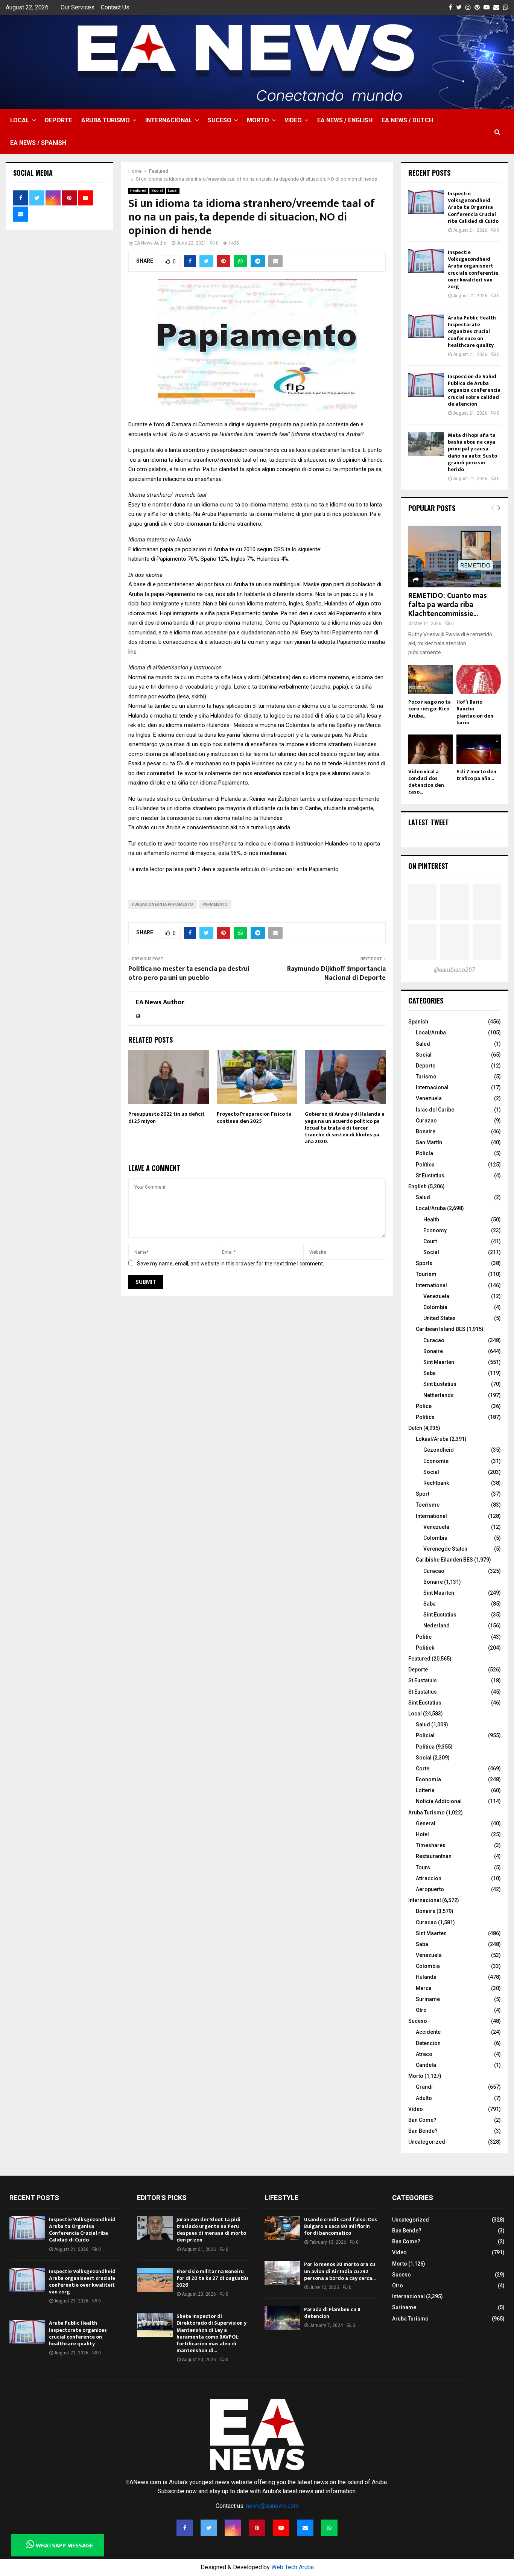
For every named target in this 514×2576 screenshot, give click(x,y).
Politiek (425, 1648)
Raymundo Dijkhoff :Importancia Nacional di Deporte (336, 973)
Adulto (424, 2098)
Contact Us (115, 7)
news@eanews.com (272, 2506)
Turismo (426, 1077)
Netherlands (439, 1395)
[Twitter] (209, 2528)
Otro (421, 2010)
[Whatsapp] (329, 2528)
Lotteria (425, 1790)
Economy (435, 1230)
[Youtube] (281, 2528)
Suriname (428, 1999)
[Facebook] (185, 2528)
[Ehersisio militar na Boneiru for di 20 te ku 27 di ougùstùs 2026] (155, 2280)
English (417, 1186)
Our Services (78, 7)
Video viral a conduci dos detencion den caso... (426, 782)
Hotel (422, 1834)
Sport (423, 1494)
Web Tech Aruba (293, 2567)
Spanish (418, 1022)
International (431, 1285)
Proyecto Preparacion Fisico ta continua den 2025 (254, 1117)
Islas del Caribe (435, 1110)
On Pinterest (428, 866)
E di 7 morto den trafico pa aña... (476, 775)
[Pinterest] (257, 2528)
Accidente (428, 2032)
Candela (426, 2065)
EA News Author (151, 243)
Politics (425, 1417)
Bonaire (426, 1131)
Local (20, 120)
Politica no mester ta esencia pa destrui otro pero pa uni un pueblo (189, 973)
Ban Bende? (423, 2131)
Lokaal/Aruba (432, 1439)
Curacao (434, 1340)
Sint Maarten (439, 1362)
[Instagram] (233, 2528)
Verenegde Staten (445, 1549)
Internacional (169, 120)
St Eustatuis (423, 1680)
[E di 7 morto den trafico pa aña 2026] (479, 749)
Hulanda (426, 1977)
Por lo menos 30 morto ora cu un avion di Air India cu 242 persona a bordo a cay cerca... (340, 2271)
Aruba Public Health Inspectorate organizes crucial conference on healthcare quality (472, 332)
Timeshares (431, 1845)
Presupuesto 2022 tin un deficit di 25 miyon (167, 1117)
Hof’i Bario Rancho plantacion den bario (475, 712)
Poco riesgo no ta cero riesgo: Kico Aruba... (430, 709)
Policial (425, 1735)
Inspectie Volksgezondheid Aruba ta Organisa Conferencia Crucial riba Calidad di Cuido (473, 207)
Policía (424, 1153)
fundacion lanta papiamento (163, 904)
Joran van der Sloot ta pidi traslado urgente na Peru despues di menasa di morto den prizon (211, 2230)
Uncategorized (427, 2142)
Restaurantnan (434, 1856)
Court (430, 1241)
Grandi (424, 2087)
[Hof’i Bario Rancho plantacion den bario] (479, 680)
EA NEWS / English (345, 120)
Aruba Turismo (106, 120)
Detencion (428, 2043)
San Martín (429, 1142)
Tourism (426, 1274)
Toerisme (428, 1505)
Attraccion (429, 1878)
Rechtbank (436, 1483)
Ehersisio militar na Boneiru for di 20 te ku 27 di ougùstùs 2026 (213, 2278)
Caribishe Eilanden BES (444, 1560)
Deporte (59, 120)
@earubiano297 (455, 970)
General (426, 1823)
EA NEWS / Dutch (407, 120)
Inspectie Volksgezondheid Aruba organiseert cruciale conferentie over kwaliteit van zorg (473, 269)
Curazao (426, 1121)
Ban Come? (422, 2120)
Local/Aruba (431, 1033)
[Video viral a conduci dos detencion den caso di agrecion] (430, 749)
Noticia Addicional (439, 1801)
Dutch (415, 1428)
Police (424, 1406)
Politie (424, 1637)
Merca (424, 1988)
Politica (425, 1747)
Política (425, 1165)
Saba (430, 1373)
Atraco (424, 2054)
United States (439, 1318)
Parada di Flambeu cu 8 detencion (332, 2313)
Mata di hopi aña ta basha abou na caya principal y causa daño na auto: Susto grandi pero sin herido (472, 452)
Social (157, 191)
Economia (428, 1779)
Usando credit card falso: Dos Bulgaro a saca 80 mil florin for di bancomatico (341, 2226)
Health (431, 1220)
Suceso (220, 120)
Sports (424, 1263)
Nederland (436, 1626)
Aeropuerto (430, 1889)
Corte (423, 1769)
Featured (138, 191)
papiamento (215, 904)
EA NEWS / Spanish (38, 143)
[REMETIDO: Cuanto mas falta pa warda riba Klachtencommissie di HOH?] (455, 557)
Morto (258, 120)
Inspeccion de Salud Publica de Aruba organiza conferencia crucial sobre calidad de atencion (474, 390)
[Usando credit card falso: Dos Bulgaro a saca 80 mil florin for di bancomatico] (282, 2228)
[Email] (305, 2528)
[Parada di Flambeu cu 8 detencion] (282, 2318)
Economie (436, 1461)
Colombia (435, 1307)
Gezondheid (439, 1450)
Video (293, 120)
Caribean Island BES (441, 1329)
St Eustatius (430, 1175)
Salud (423, 1044)
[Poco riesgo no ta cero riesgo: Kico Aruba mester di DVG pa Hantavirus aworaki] (430, 680)
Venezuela (429, 1098)
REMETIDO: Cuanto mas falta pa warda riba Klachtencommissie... (448, 605)
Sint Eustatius (440, 1384)
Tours (423, 1867)
